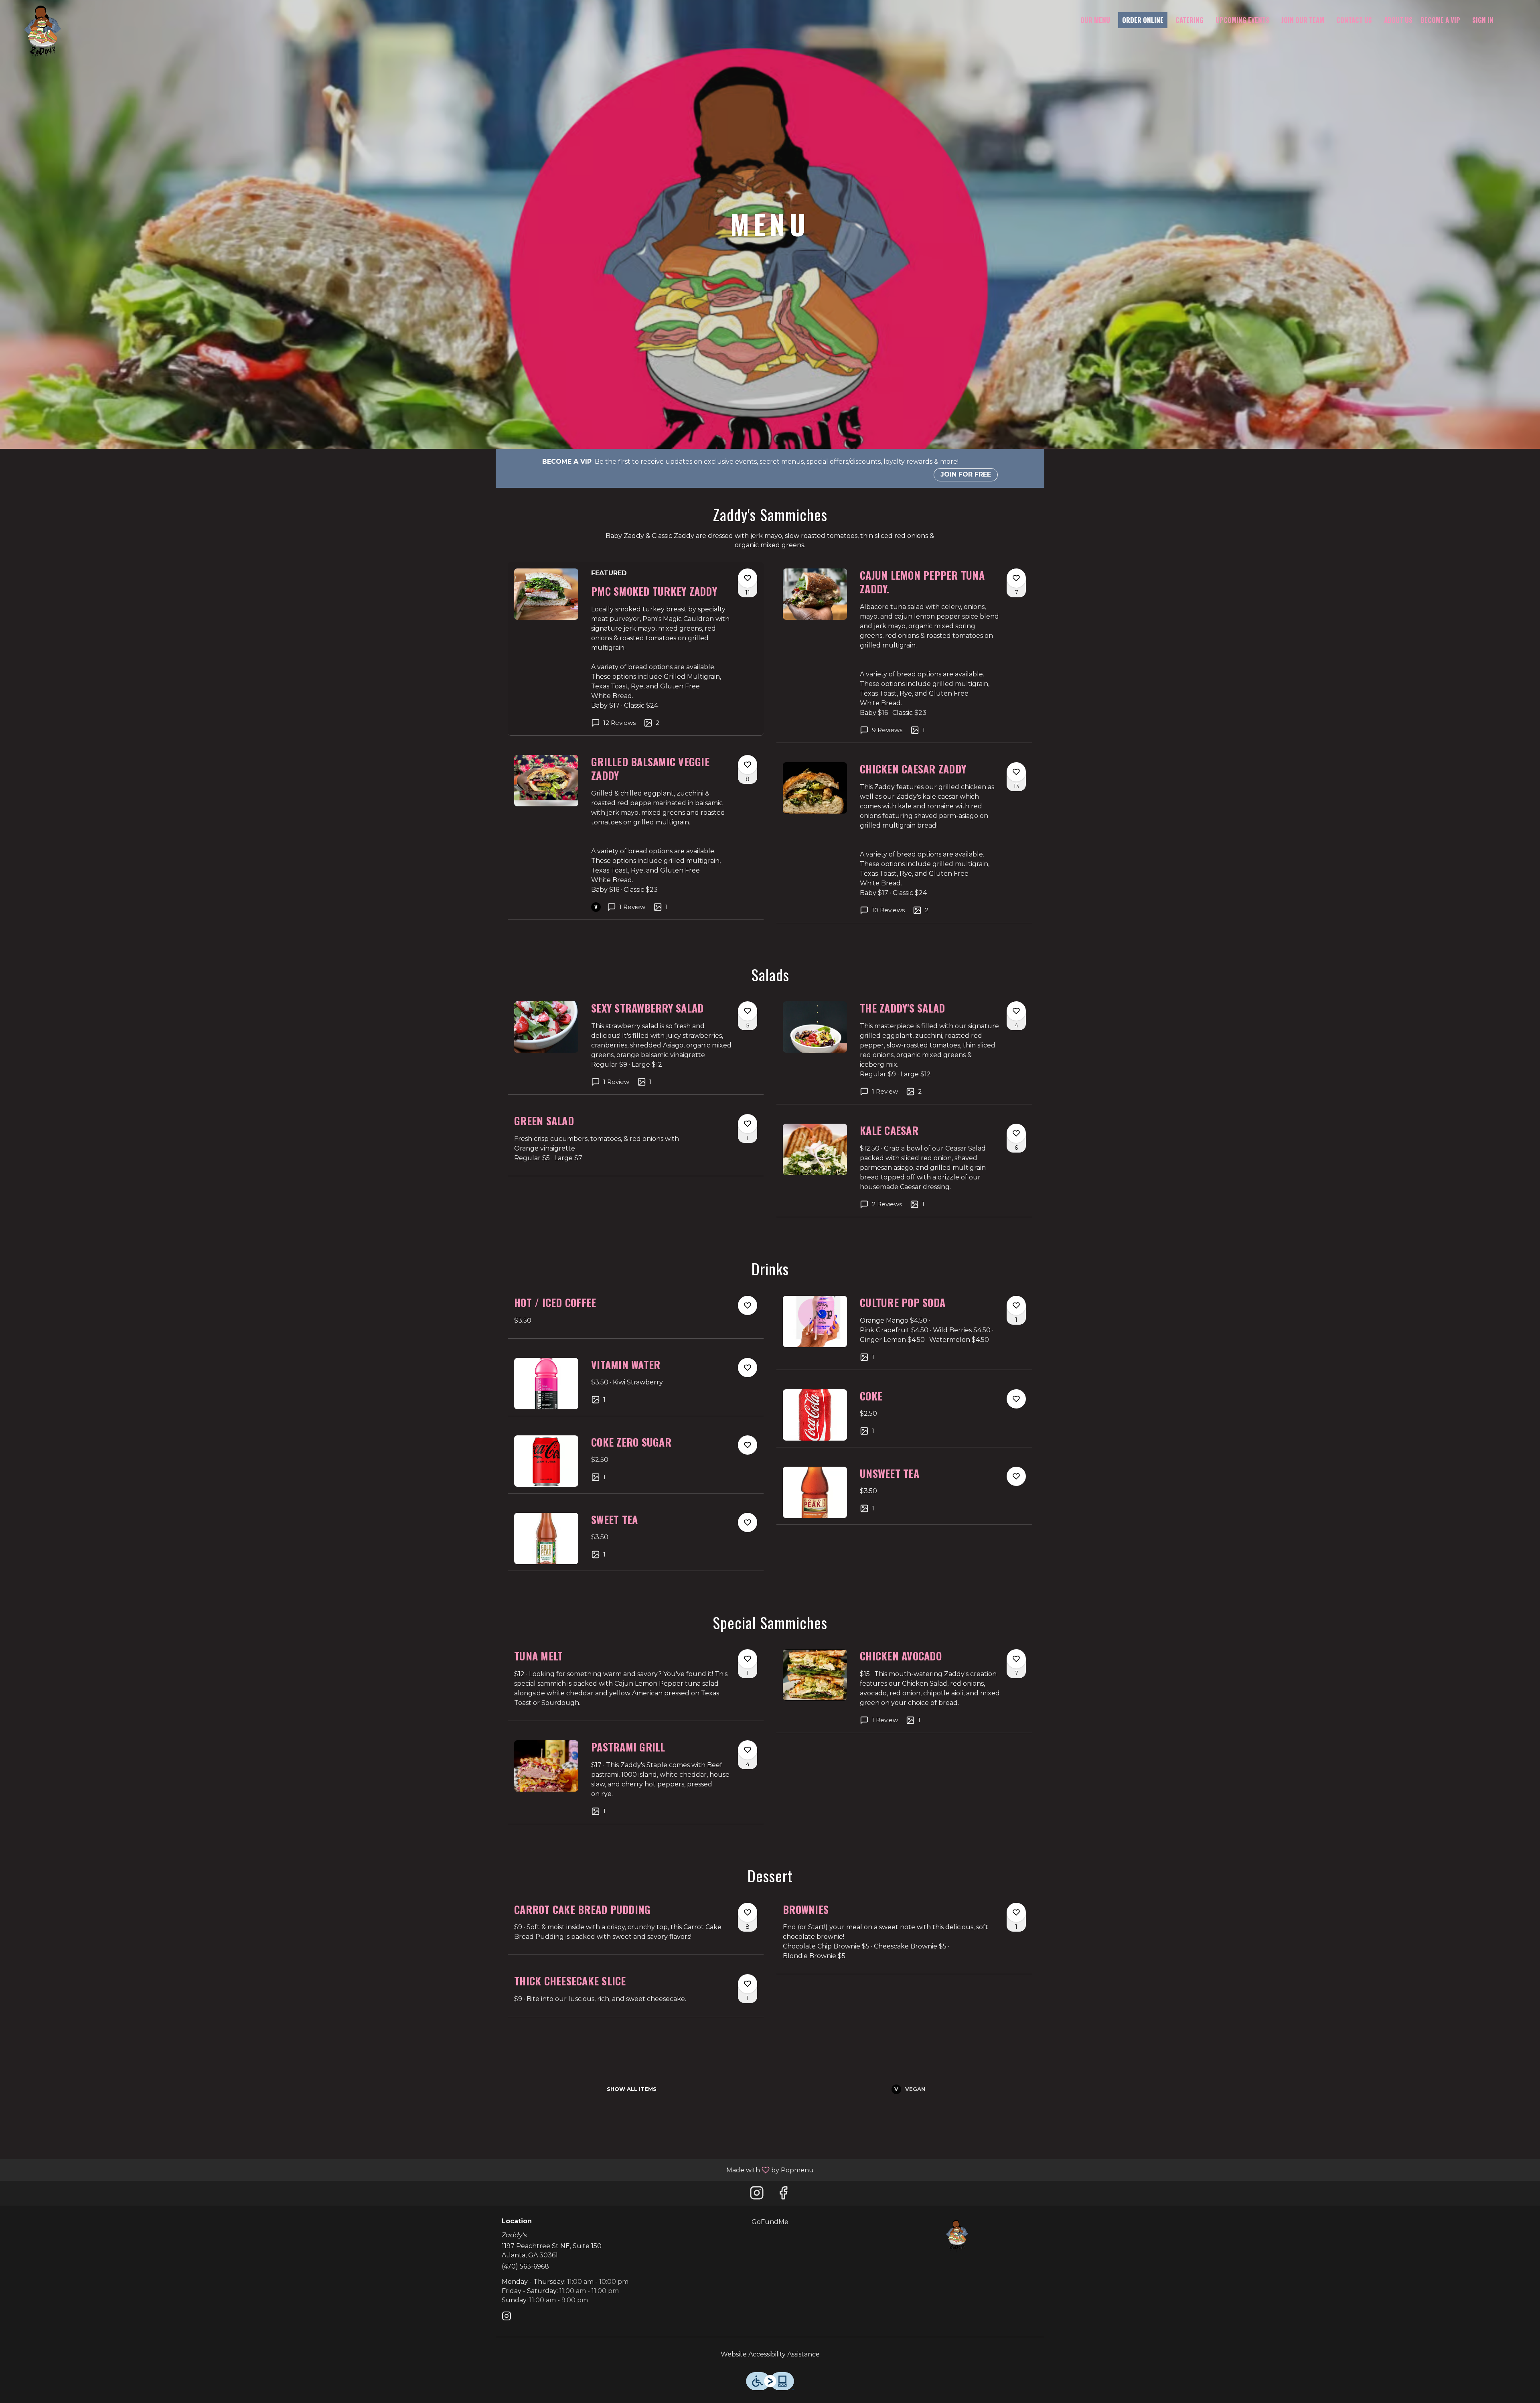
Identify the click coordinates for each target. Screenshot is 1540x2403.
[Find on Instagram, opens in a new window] (757, 2195)
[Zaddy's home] (43, 32)
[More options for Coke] (1016, 1399)
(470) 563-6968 (525, 2266)
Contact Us (1354, 20)
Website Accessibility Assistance (770, 2354)
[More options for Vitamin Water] (748, 1368)
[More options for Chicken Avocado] (1016, 1659)
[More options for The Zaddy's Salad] (1016, 1011)
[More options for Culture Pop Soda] (1016, 1305)
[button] (636, 649)
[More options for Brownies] (1016, 1912)
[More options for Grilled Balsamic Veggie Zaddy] (748, 765)
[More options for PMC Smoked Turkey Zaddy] (748, 578)
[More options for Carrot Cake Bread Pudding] (748, 1912)
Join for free (966, 474)
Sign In (1483, 20)
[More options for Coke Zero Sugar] (748, 1445)
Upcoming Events (1242, 20)
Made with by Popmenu (410, 2170)
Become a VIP (1440, 20)
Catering (1189, 20)
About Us (1398, 20)
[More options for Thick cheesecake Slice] (748, 1984)
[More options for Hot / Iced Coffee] (748, 1305)
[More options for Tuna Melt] (748, 1659)
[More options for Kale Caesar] (1016, 1133)
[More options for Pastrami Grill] (748, 1750)
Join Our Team (1303, 20)
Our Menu (1095, 20)
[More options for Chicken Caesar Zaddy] (1016, 772)
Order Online (1143, 20)
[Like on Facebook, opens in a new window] (783, 2195)
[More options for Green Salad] (748, 1124)
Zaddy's (957, 2236)
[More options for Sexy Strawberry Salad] (748, 1011)
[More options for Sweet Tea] (748, 1522)
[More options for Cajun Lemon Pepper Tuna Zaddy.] (1016, 578)
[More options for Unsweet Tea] (1016, 1476)
